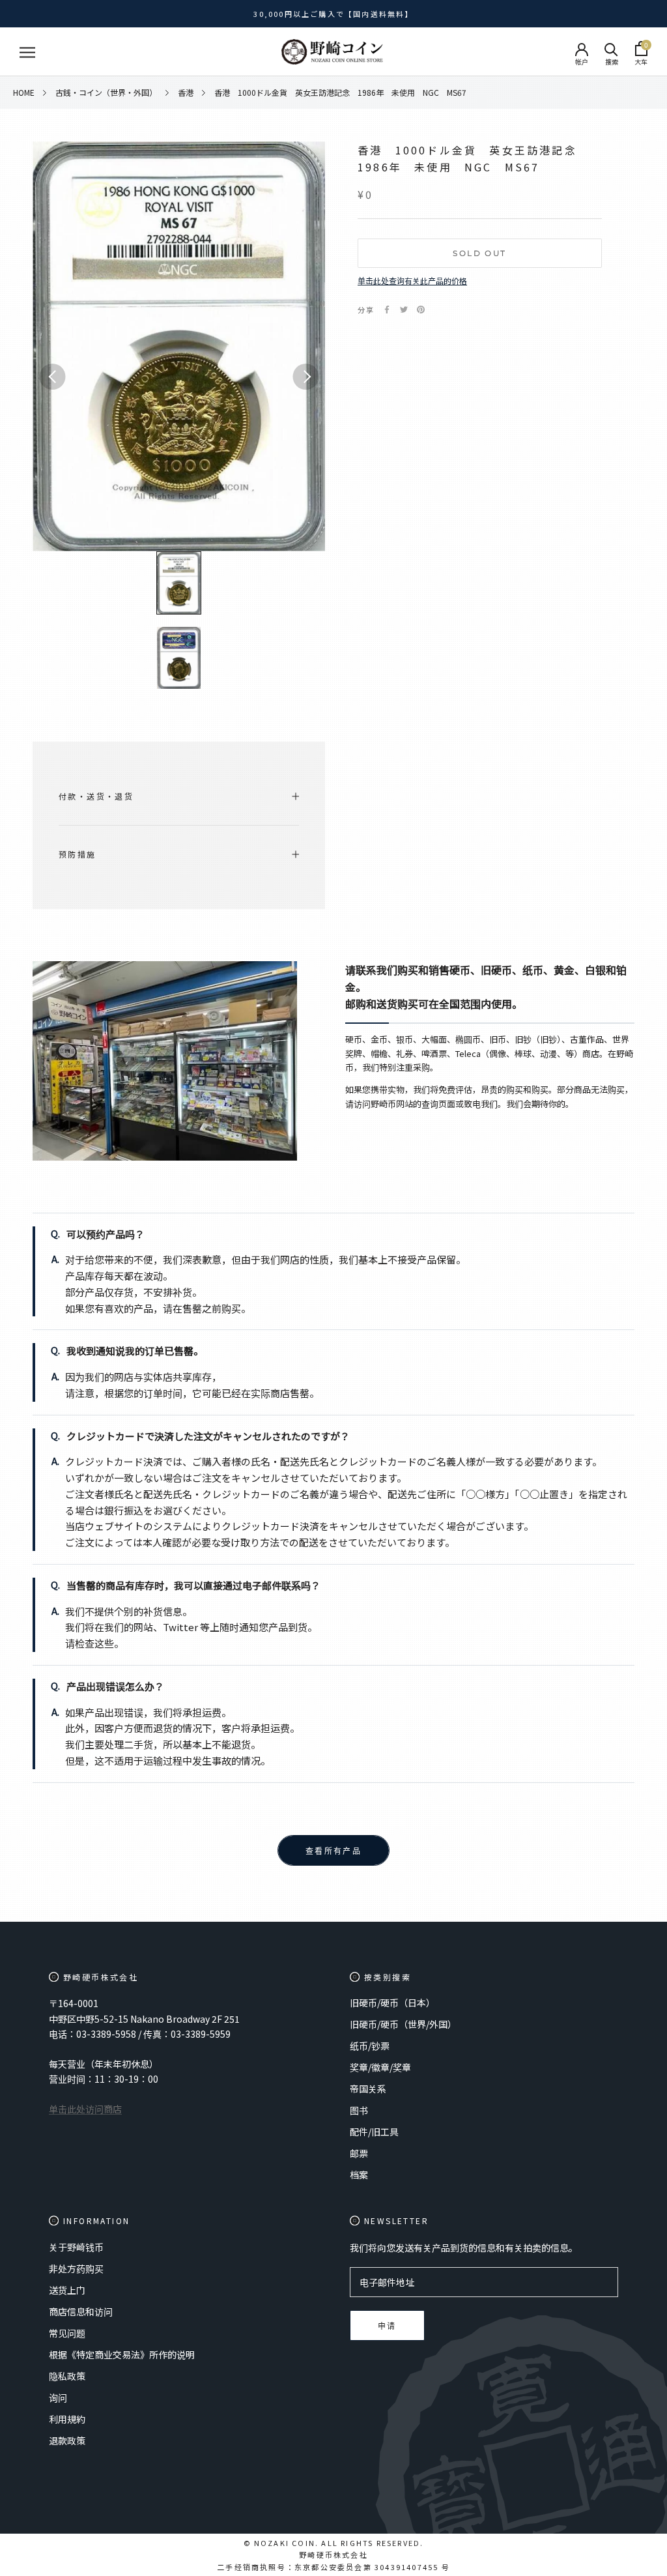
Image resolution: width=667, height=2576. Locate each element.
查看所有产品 (333, 1851)
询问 (58, 2397)
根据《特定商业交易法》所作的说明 (122, 2354)
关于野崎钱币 (76, 2247)
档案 (359, 2175)
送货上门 (67, 2290)
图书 (359, 2110)
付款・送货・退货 (96, 796)
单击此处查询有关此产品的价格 (412, 281)
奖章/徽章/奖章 (380, 2067)
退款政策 (67, 2440)
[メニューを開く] (27, 52)
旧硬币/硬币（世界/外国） (403, 2024)
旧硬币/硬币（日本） (392, 2003)
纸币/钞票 (370, 2046)
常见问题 (67, 2333)
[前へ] (52, 377)
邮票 (359, 2153)
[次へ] (305, 377)
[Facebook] (387, 310)
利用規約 (67, 2419)
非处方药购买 (76, 2268)
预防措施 (78, 854)
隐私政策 (67, 2376)
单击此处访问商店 (85, 2109)
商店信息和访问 (81, 2311)
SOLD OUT (479, 253)
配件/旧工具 (374, 2132)
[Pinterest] (421, 310)
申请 (387, 2326)
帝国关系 (368, 2089)
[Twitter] (404, 310)
